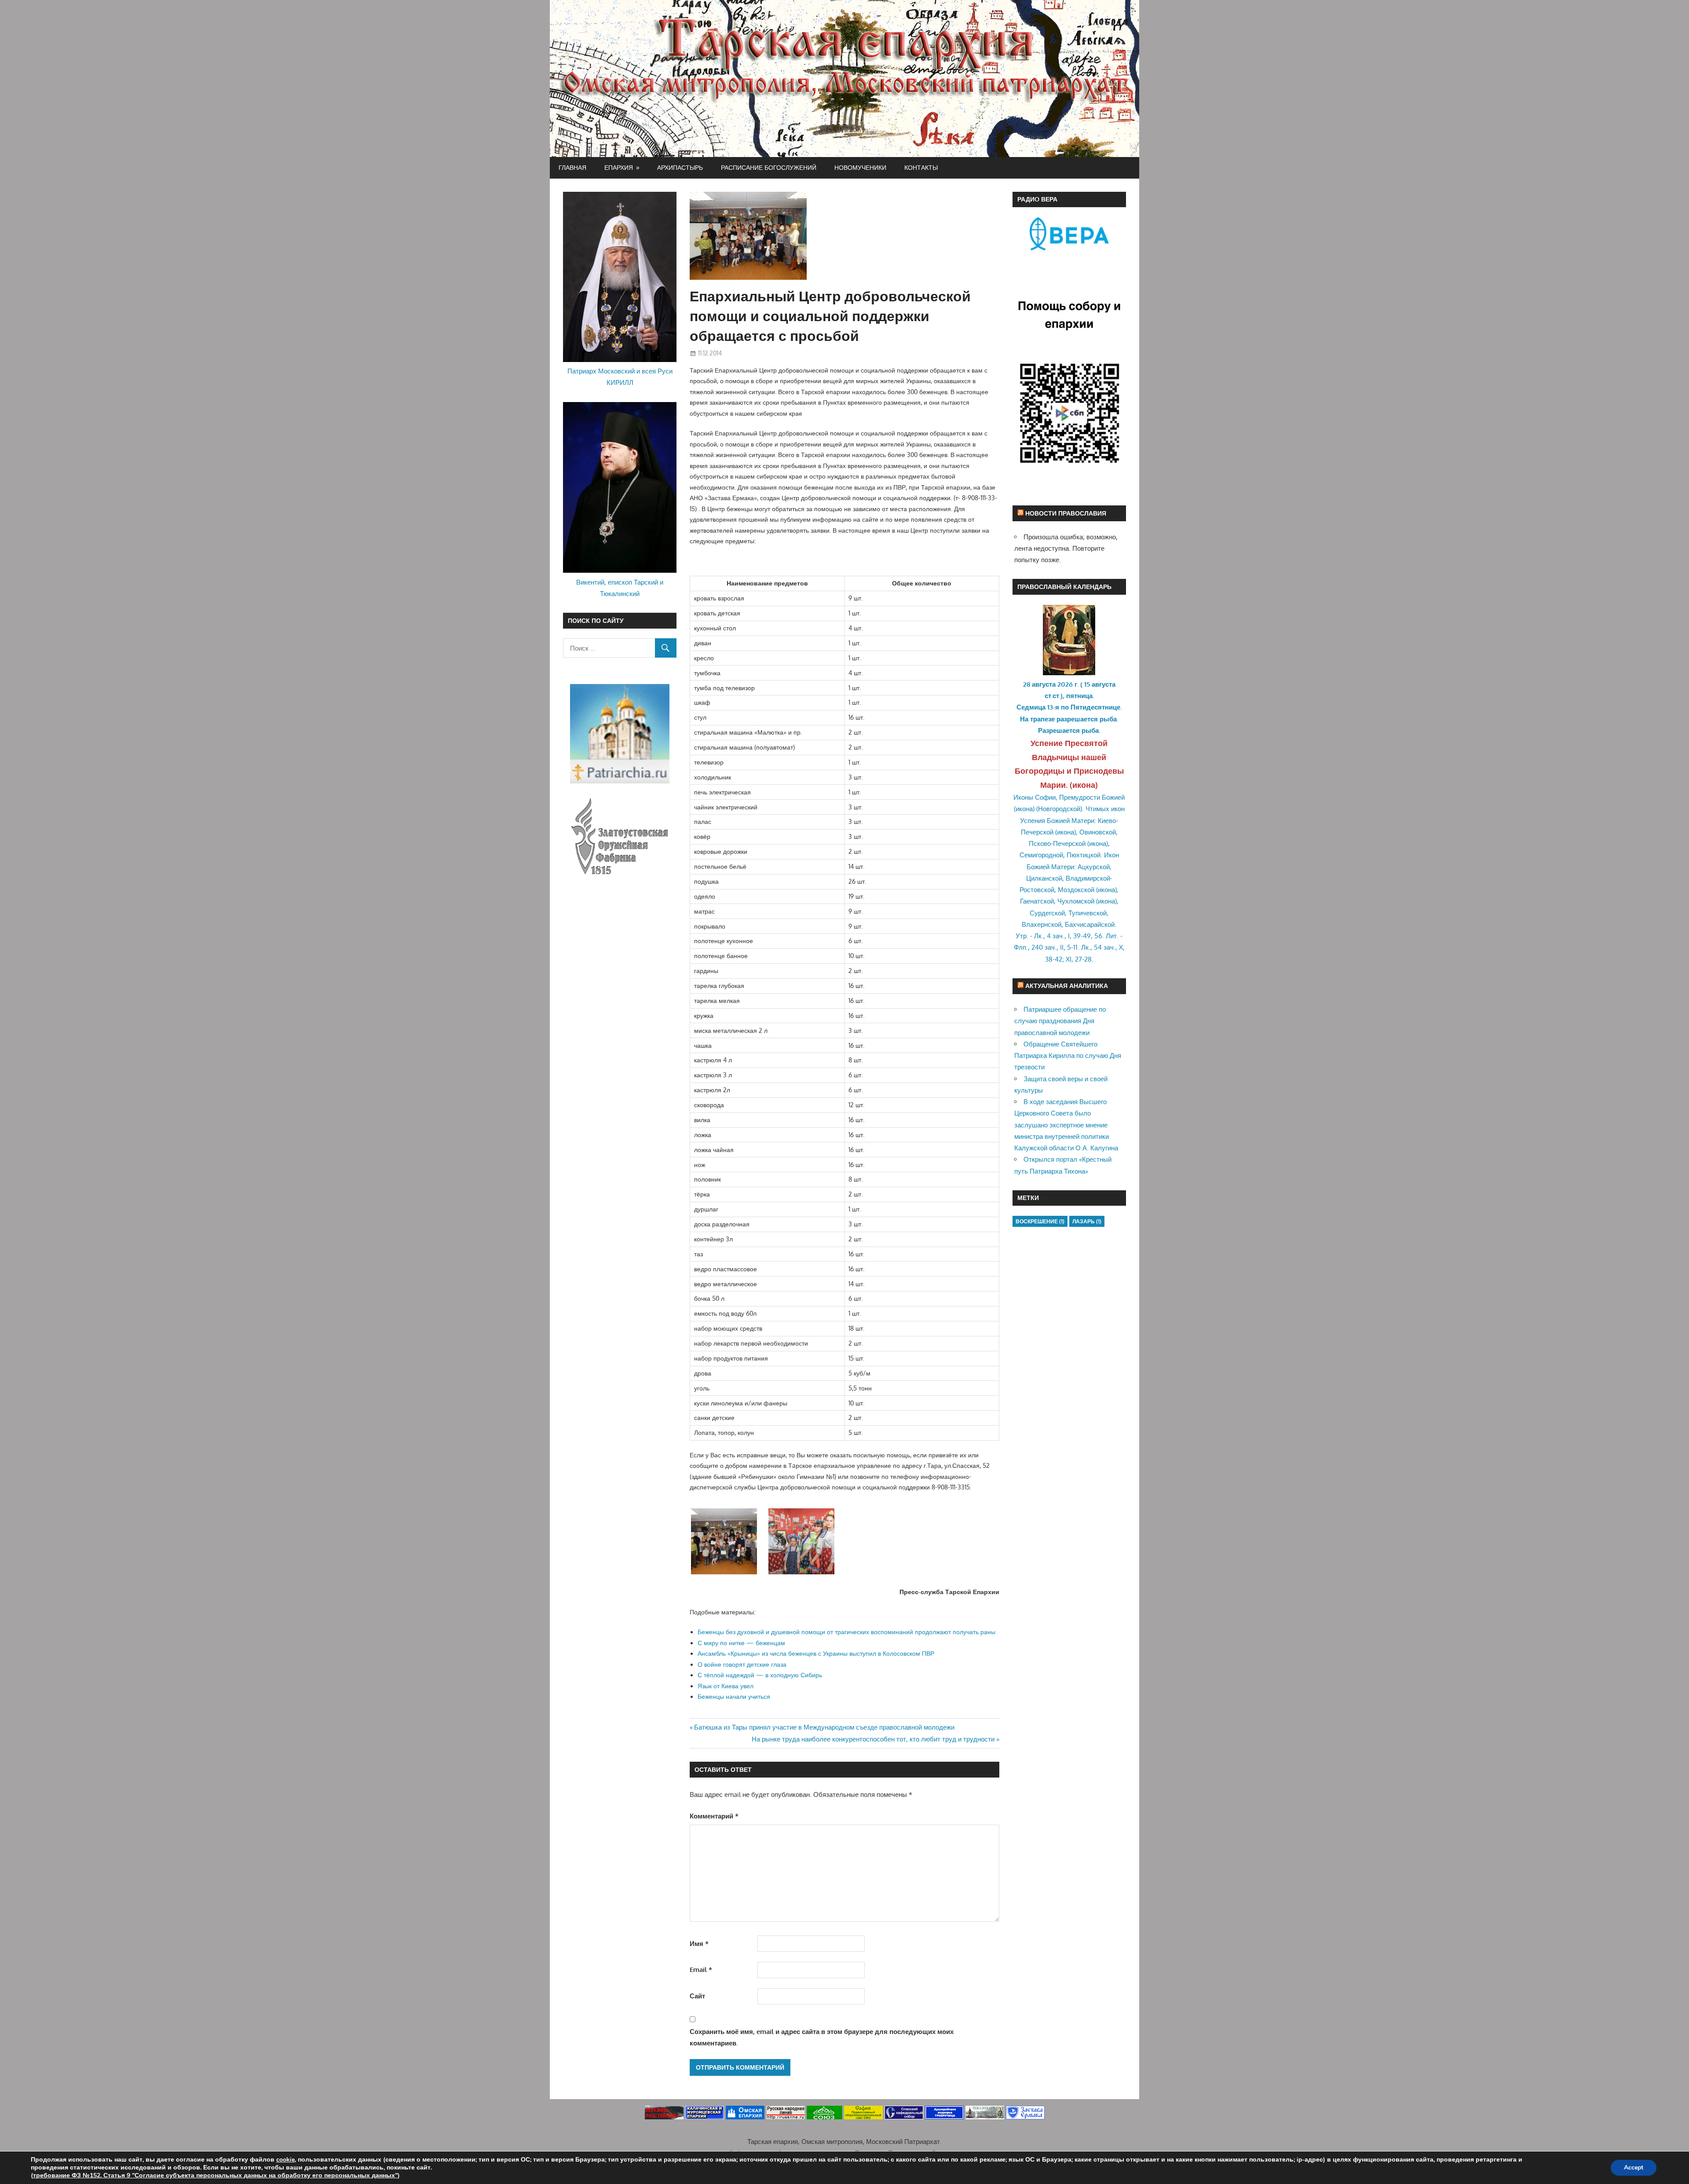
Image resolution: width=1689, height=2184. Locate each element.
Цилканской (1044, 878)
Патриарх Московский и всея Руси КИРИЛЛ (620, 377)
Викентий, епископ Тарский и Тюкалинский (620, 588)
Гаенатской (1037, 901)
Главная (572, 167)
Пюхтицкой (1084, 855)
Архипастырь (680, 167)
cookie (285, 2160)
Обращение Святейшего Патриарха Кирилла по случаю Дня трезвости (1068, 1056)
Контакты (921, 167)
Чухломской (1076, 901)
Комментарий (714, 1816)
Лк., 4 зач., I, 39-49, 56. (1069, 936)
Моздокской (1076, 890)
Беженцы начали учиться (734, 1696)
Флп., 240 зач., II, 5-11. (1047, 947)
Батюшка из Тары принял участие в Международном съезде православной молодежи (824, 1727)
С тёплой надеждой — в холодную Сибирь (760, 1675)
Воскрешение (1040, 1221)
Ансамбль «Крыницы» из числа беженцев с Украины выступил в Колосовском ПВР (816, 1653)
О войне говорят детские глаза (742, 1664)
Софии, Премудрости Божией (1080, 797)
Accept (1634, 2168)
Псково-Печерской (1057, 843)
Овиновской (1098, 832)
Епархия (619, 167)
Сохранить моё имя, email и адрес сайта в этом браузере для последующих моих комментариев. (822, 2037)
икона (1084, 785)
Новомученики (860, 167)
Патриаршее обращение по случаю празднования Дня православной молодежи (1060, 1021)
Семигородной (1041, 855)
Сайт (697, 1996)
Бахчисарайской (1090, 924)
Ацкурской (1094, 867)
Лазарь (1087, 1221)
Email (701, 1970)
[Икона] (1069, 673)
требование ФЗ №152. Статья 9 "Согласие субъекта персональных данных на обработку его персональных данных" (215, 2175)
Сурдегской (1047, 913)
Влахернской (1042, 924)
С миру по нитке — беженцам (741, 1643)
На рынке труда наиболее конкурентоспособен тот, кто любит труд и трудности (873, 1739)
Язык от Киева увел (726, 1686)
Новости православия (1066, 513)
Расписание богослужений (769, 167)
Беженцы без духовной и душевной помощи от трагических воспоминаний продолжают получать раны (846, 1632)
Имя (699, 1944)
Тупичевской (1088, 913)
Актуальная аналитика (1067, 986)
